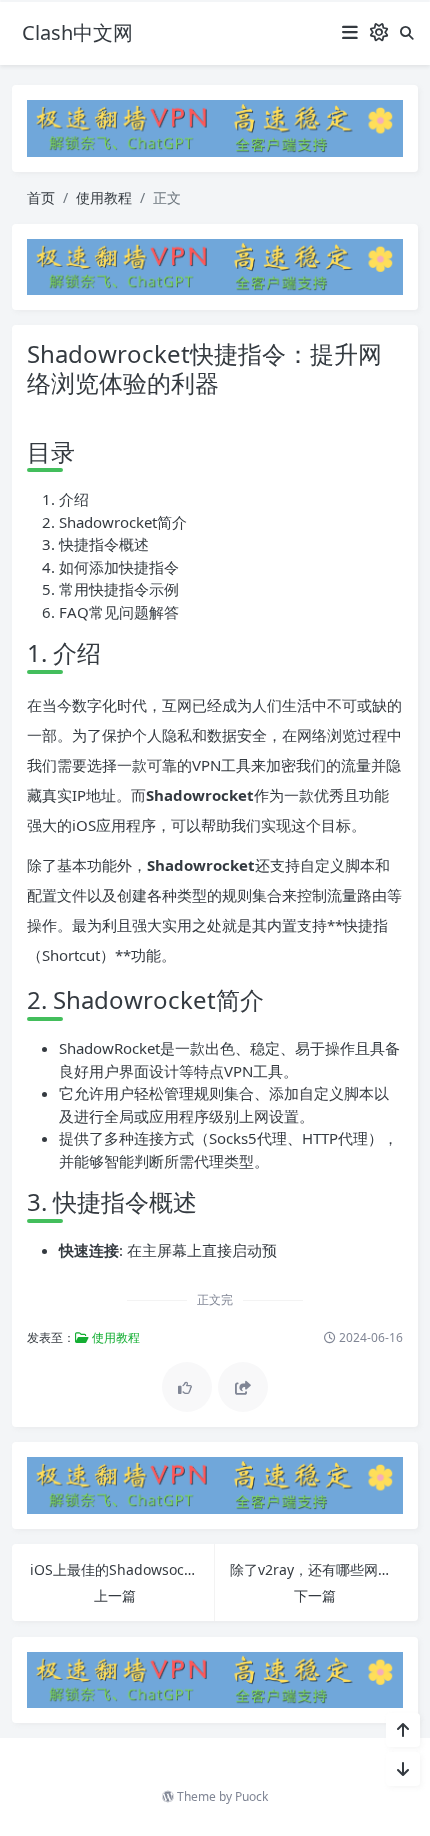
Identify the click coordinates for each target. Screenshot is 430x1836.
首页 (41, 197)
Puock (251, 1796)
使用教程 (104, 197)
